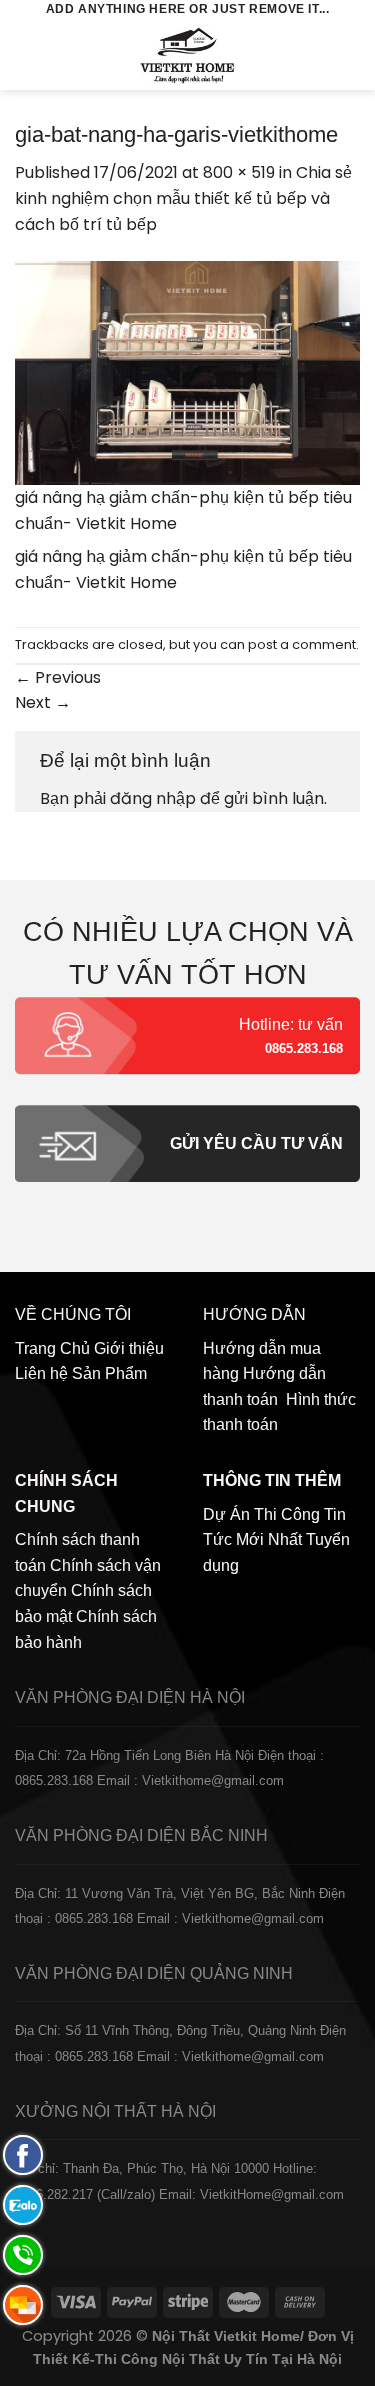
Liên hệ (41, 1373)
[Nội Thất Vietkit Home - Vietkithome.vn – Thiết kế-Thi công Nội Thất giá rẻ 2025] (187, 55)
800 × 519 (239, 172)
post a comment (302, 644)
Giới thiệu (129, 1348)
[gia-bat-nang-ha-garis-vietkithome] (187, 371)
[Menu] (27, 54)
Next (43, 702)
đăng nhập (153, 798)
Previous (58, 677)
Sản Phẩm (109, 1373)
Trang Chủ (52, 1348)
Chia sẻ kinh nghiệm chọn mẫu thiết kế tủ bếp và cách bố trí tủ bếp (183, 198)
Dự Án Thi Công (261, 1514)
